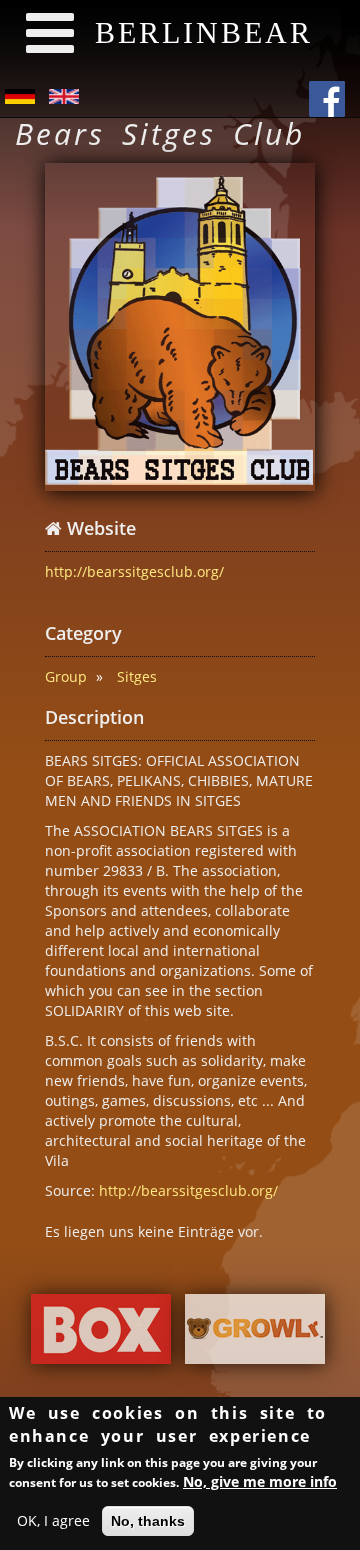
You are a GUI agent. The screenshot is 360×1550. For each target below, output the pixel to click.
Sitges (137, 676)
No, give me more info (260, 1481)
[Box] (101, 1334)
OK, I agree (53, 1520)
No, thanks (148, 1521)
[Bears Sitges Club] (180, 327)
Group (66, 676)
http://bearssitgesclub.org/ (134, 571)
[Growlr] (255, 1334)
